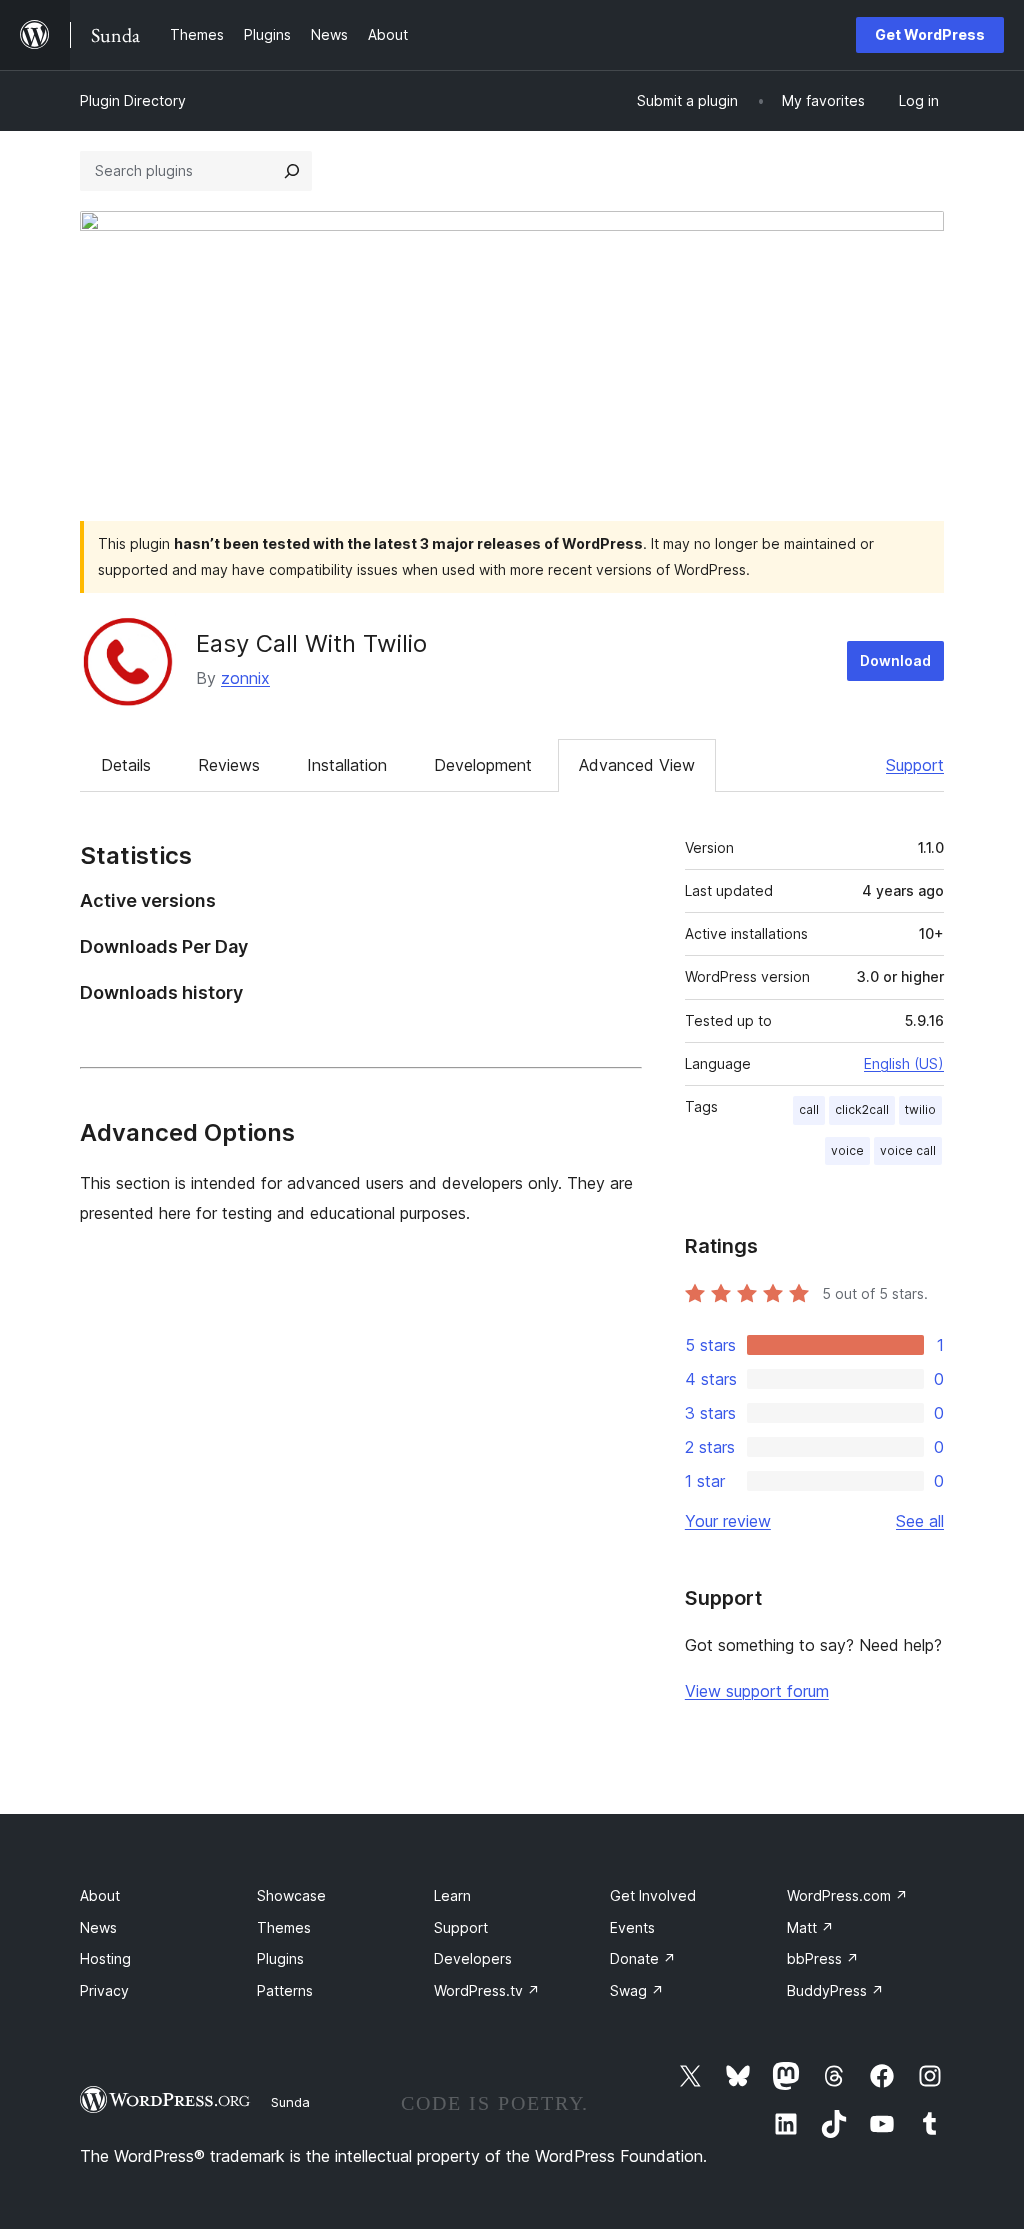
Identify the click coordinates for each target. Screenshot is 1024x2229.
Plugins (280, 1958)
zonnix (245, 678)
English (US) (904, 1063)
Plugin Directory (133, 100)
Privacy (104, 1990)
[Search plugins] (292, 171)
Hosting (105, 1958)
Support (915, 765)
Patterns (285, 1990)
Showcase (291, 1895)
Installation (347, 765)
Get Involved (653, 1895)
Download (895, 660)
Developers (473, 1958)
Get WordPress (930, 34)
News (98, 1927)
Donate (643, 1958)
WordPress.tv (487, 1990)
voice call (908, 1150)
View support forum (757, 1691)
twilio (920, 1109)
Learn (452, 1895)
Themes (284, 1927)
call (809, 1109)
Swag (637, 1990)
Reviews (229, 765)
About (100, 1895)
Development (483, 765)
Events (632, 1927)
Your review (728, 1521)
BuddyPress (835, 1990)
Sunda (290, 2102)
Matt (810, 1927)
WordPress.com (847, 1895)
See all (920, 1521)
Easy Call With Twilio (311, 643)
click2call (862, 1109)
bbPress (823, 1958)
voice (847, 1150)
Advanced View (637, 765)
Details (126, 765)
